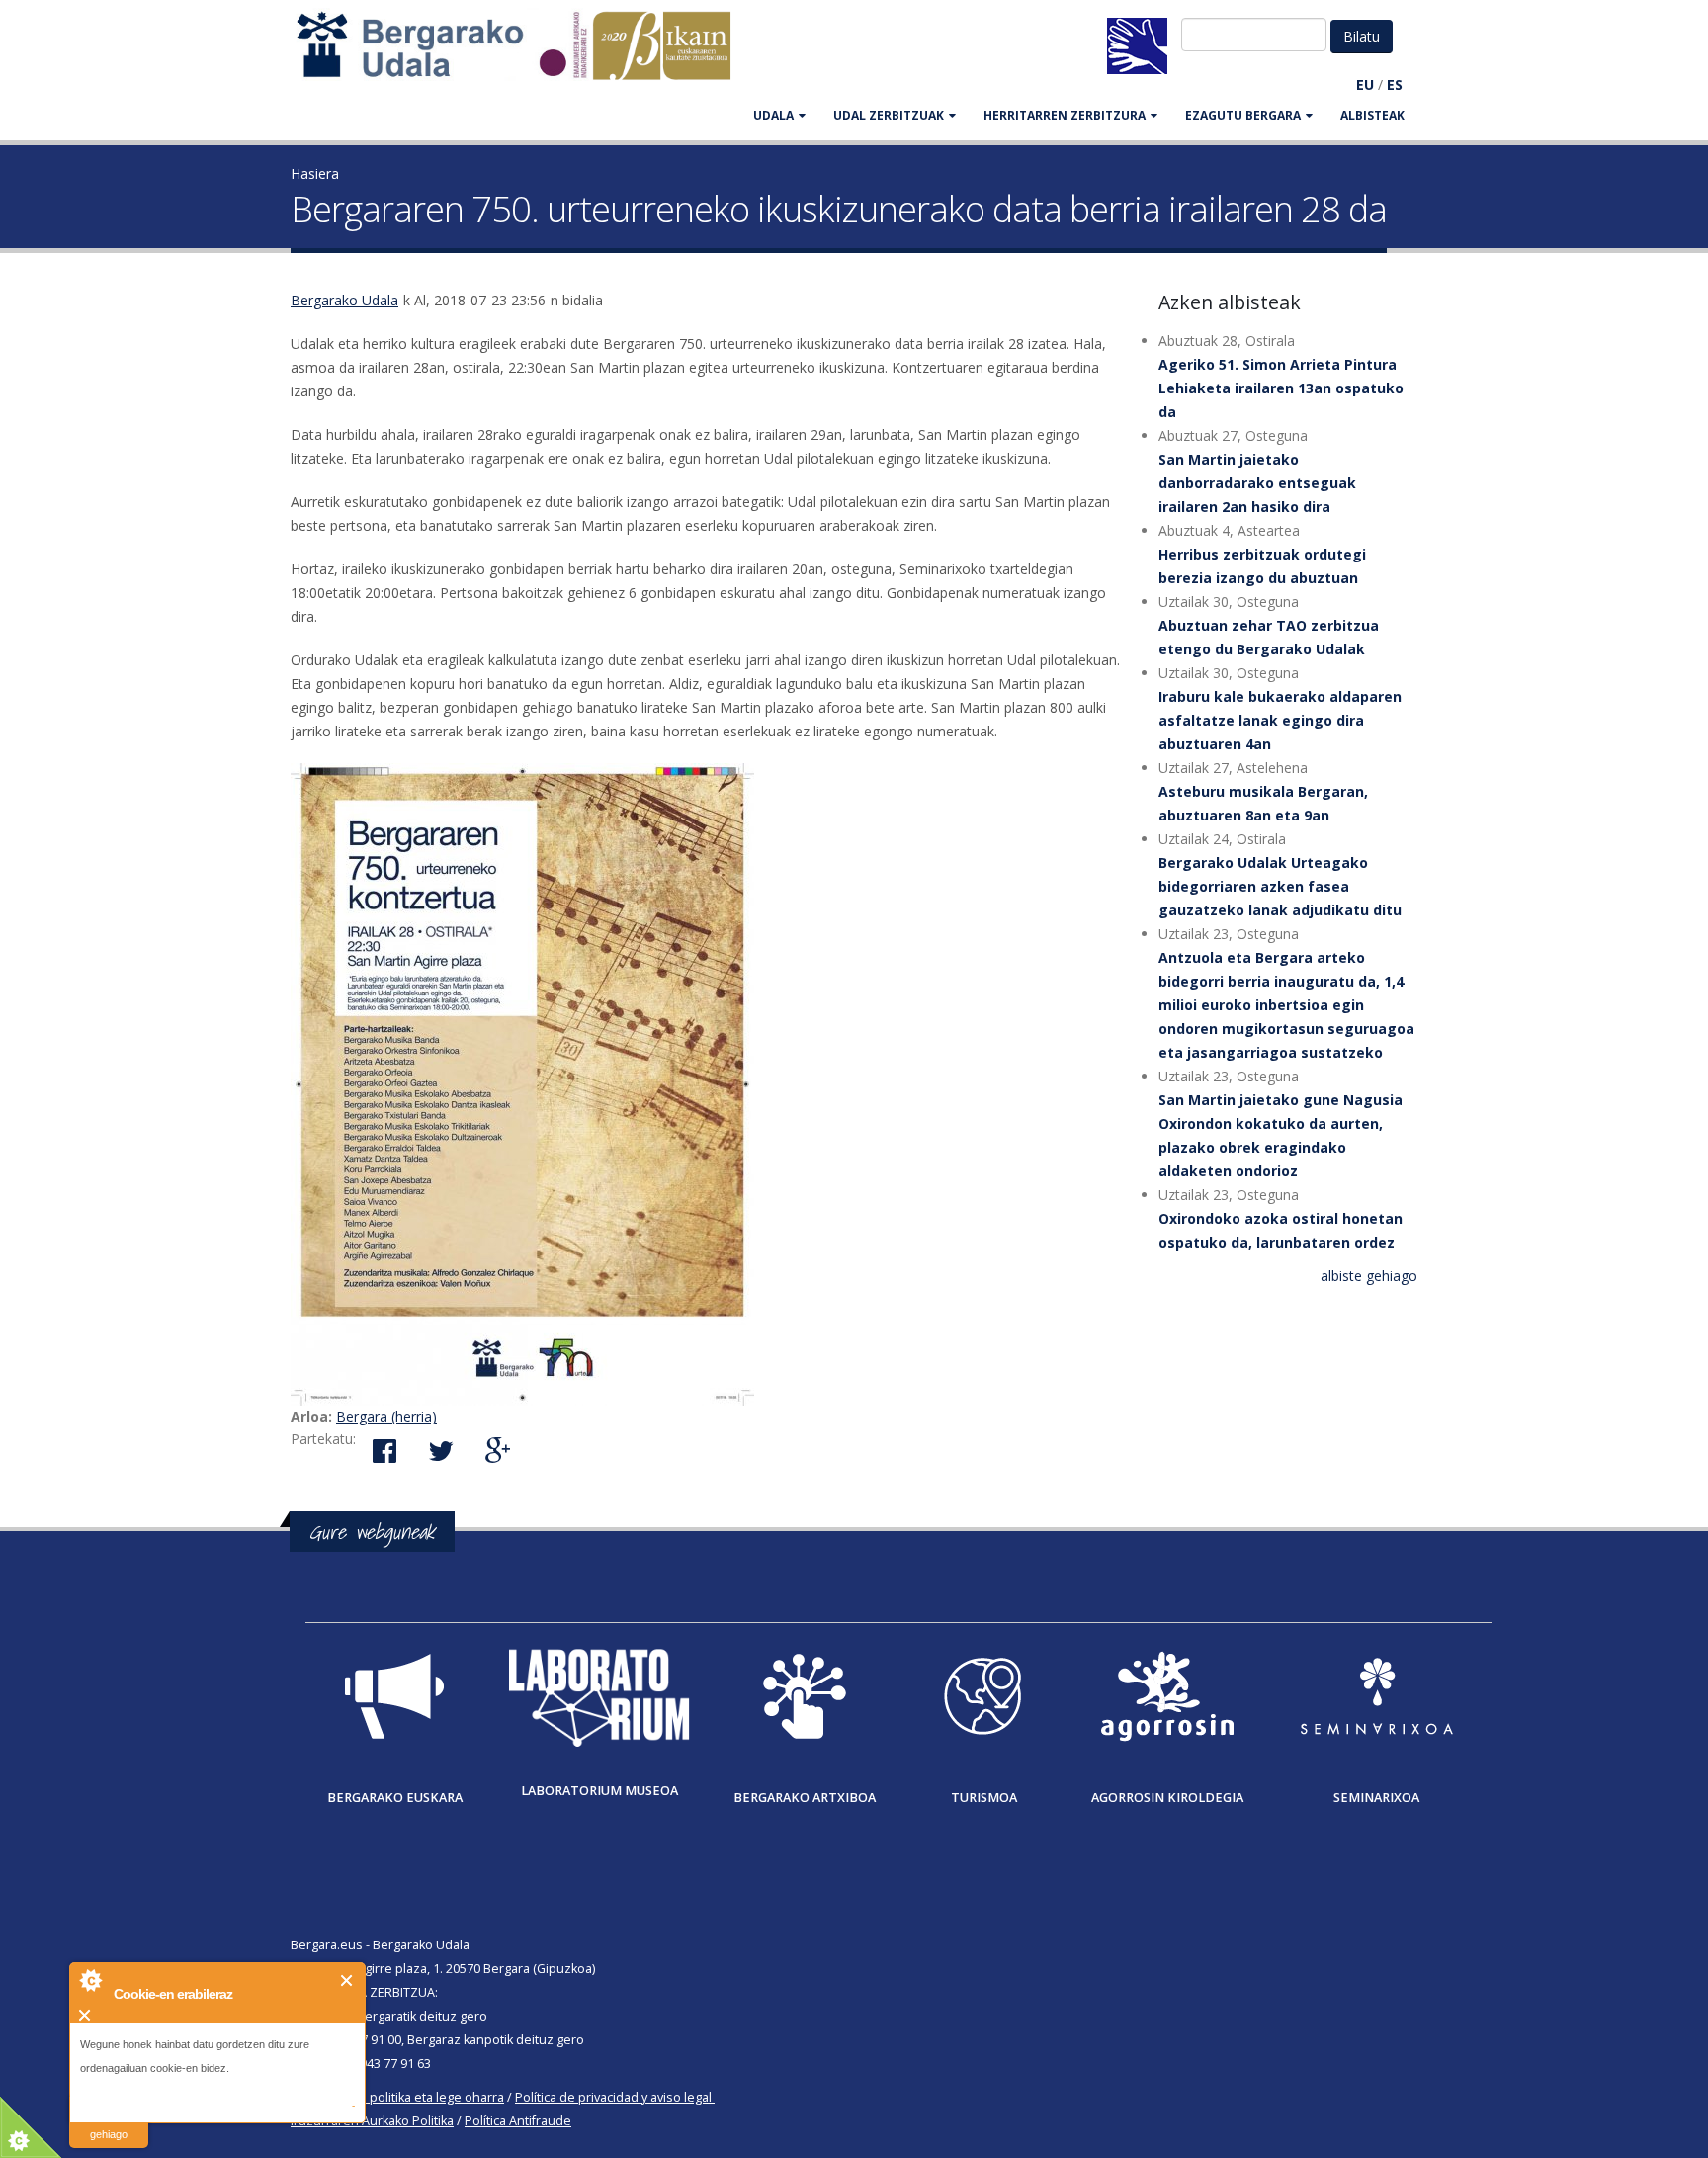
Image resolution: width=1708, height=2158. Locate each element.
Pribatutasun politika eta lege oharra (397, 2097)
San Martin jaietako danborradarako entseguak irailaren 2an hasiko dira (1257, 483)
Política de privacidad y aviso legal (613, 2097)
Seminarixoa (1376, 1798)
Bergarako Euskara (395, 1798)
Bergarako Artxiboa (805, 1798)
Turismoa (984, 1798)
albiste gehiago (1369, 1276)
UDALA (773, 115)
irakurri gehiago (109, 2122)
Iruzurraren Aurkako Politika (372, 2121)
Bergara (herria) (386, 1416)
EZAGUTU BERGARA (1243, 115)
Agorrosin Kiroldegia (1167, 1798)
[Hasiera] (524, 55)
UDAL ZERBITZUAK (889, 115)
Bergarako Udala (344, 300)
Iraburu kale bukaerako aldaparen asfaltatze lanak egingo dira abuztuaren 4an (1280, 720)
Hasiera (315, 173)
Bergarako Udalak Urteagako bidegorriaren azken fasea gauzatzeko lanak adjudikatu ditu (1280, 886)
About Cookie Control (90, 1980)
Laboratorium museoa (599, 1791)
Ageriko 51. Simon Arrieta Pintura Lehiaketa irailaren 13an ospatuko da (1281, 388)
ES (1395, 85)
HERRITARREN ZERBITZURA (1065, 115)
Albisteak (1372, 115)
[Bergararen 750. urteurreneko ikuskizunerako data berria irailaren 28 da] (710, 1084)
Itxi (347, 1981)
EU (1365, 85)
